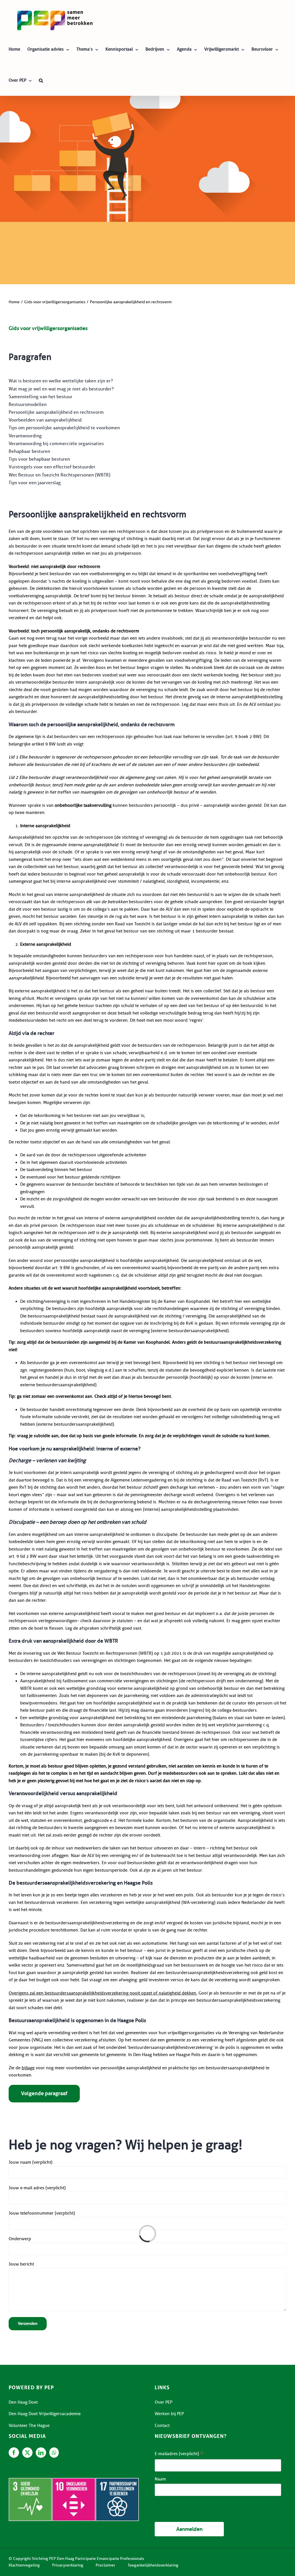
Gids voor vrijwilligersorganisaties (48, 328)
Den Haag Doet (23, 2402)
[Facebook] (14, 2453)
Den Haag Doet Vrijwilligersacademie (45, 2414)
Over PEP (163, 2402)
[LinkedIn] (41, 2453)
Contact (162, 2426)
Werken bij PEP (169, 2414)
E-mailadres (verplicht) (179, 2454)
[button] (41, 80)
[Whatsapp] (54, 2453)
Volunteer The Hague (29, 2426)
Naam (160, 2479)
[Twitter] (27, 2453)
